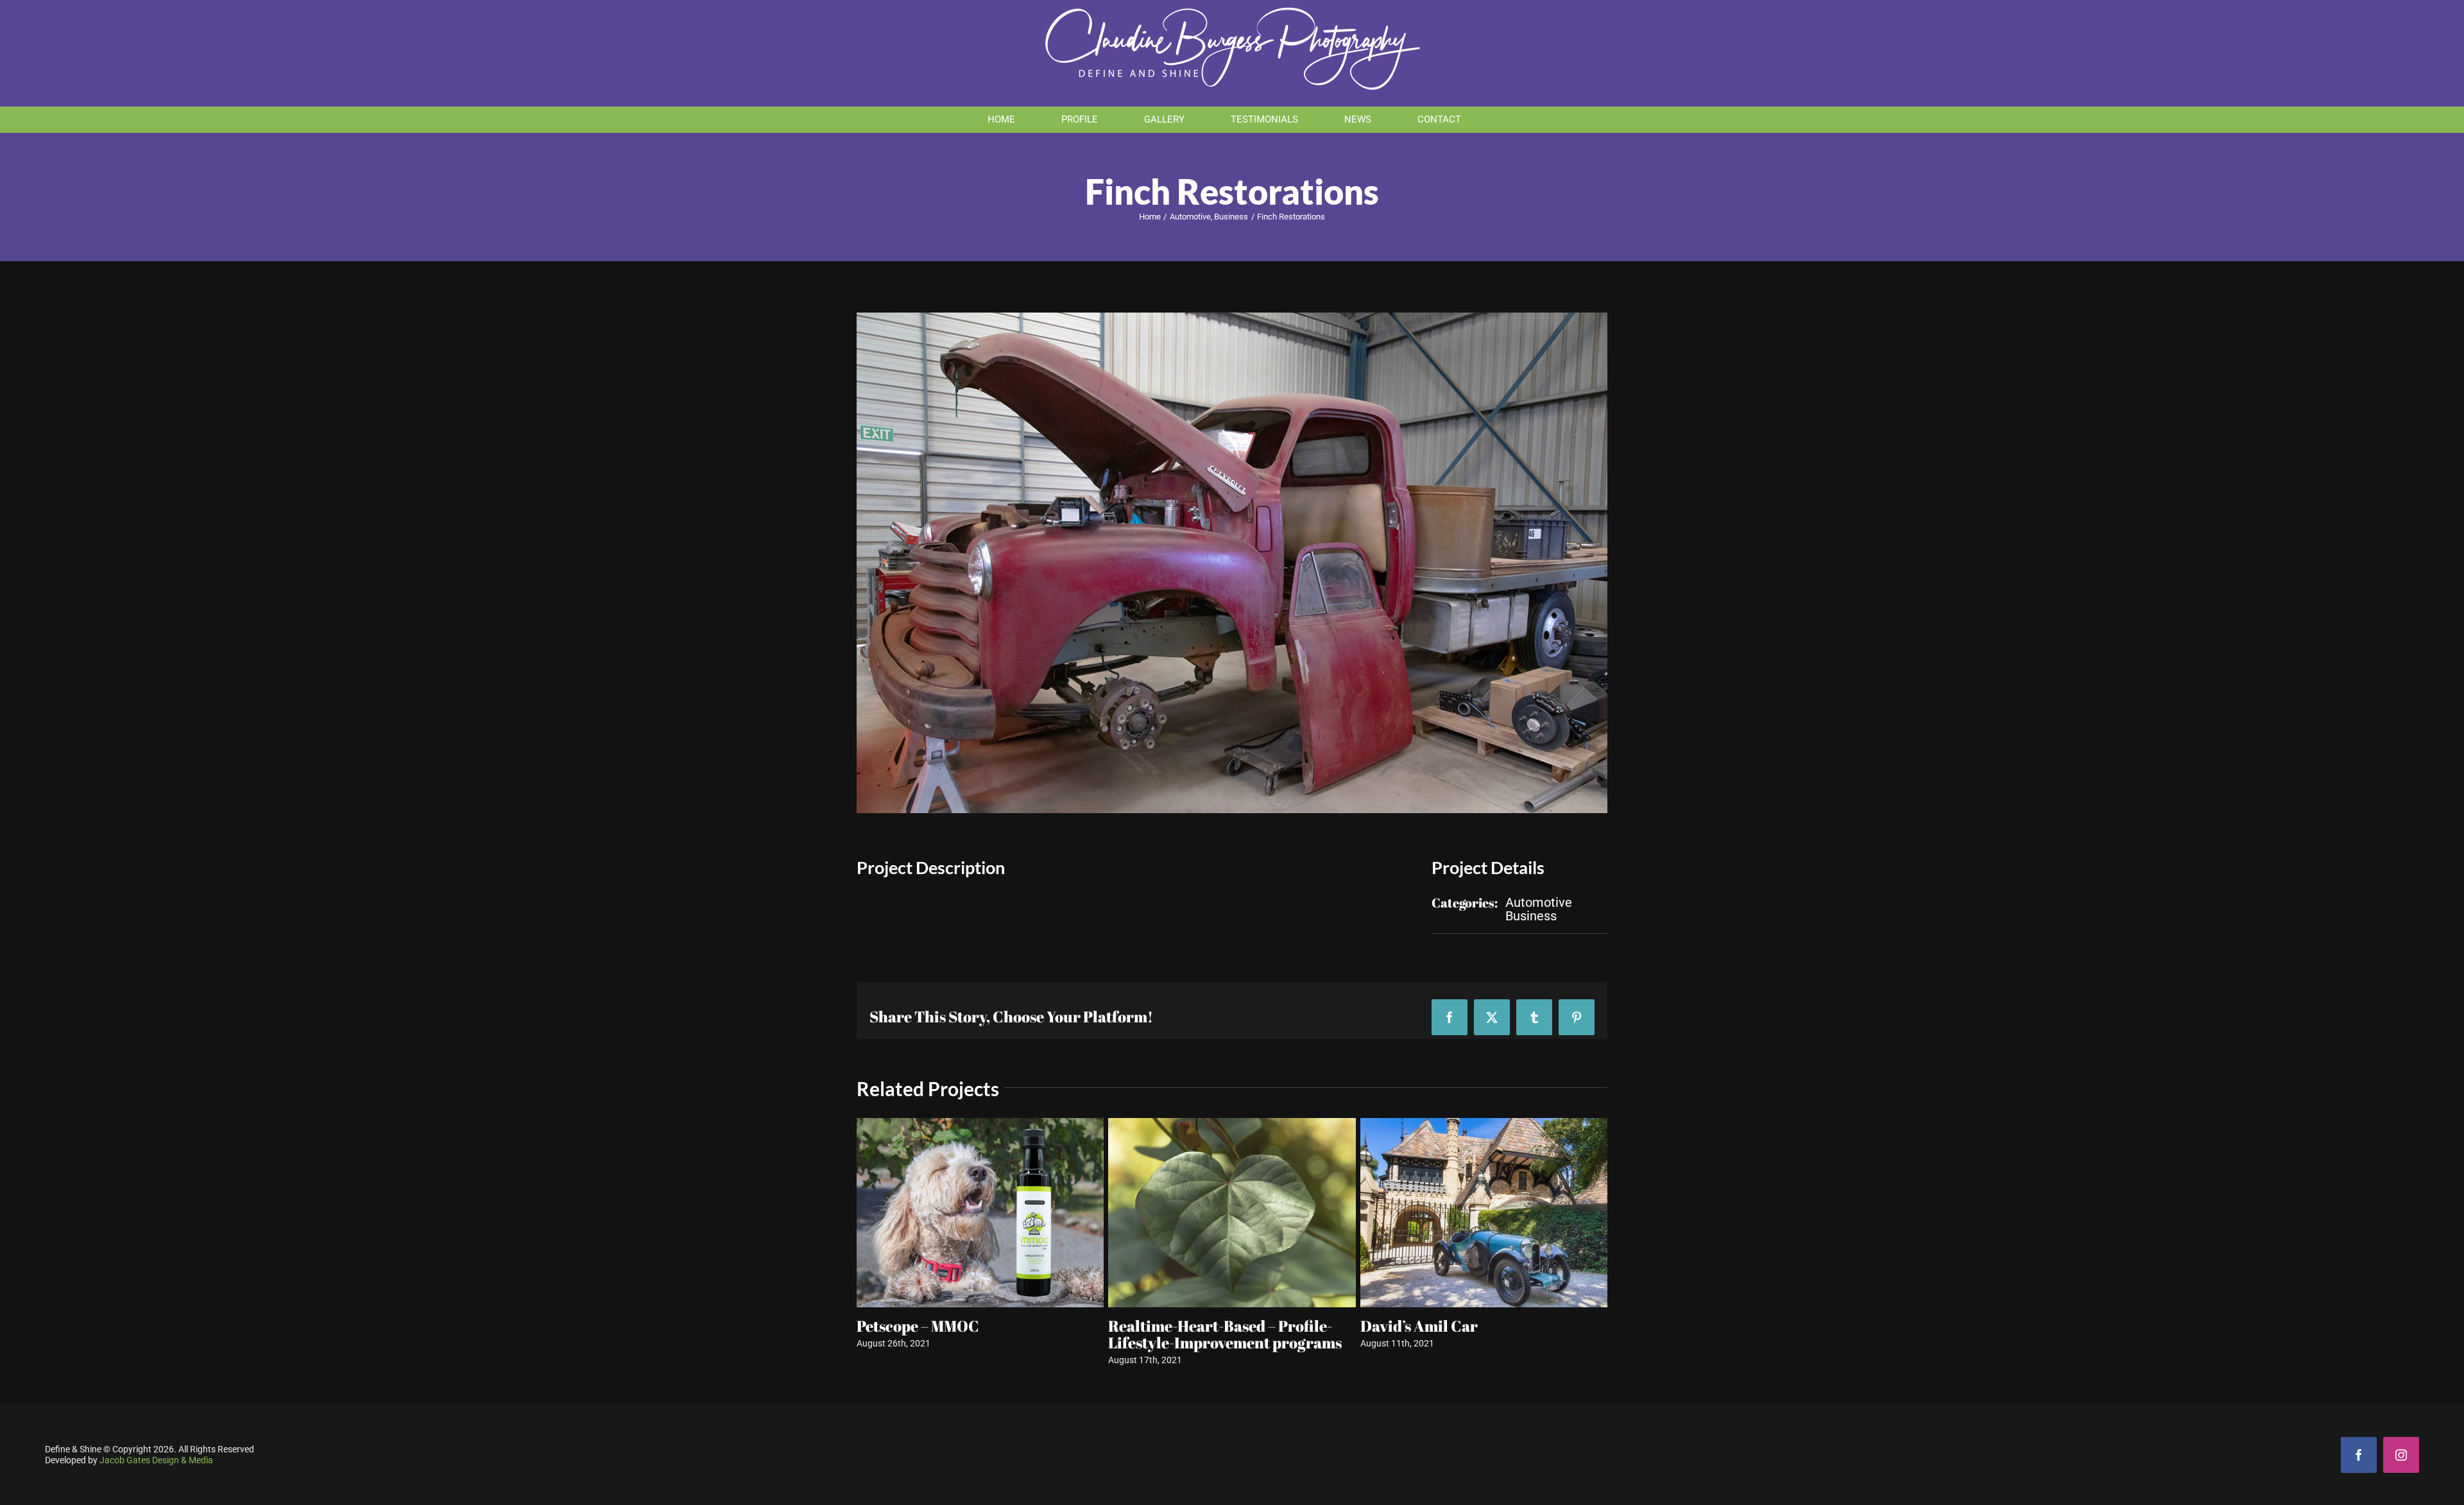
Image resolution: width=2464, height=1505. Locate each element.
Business (1531, 916)
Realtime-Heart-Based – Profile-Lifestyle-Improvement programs (1225, 1334)
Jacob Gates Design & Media (156, 1460)
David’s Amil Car (1419, 1326)
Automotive (1539, 902)
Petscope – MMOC (918, 1326)
